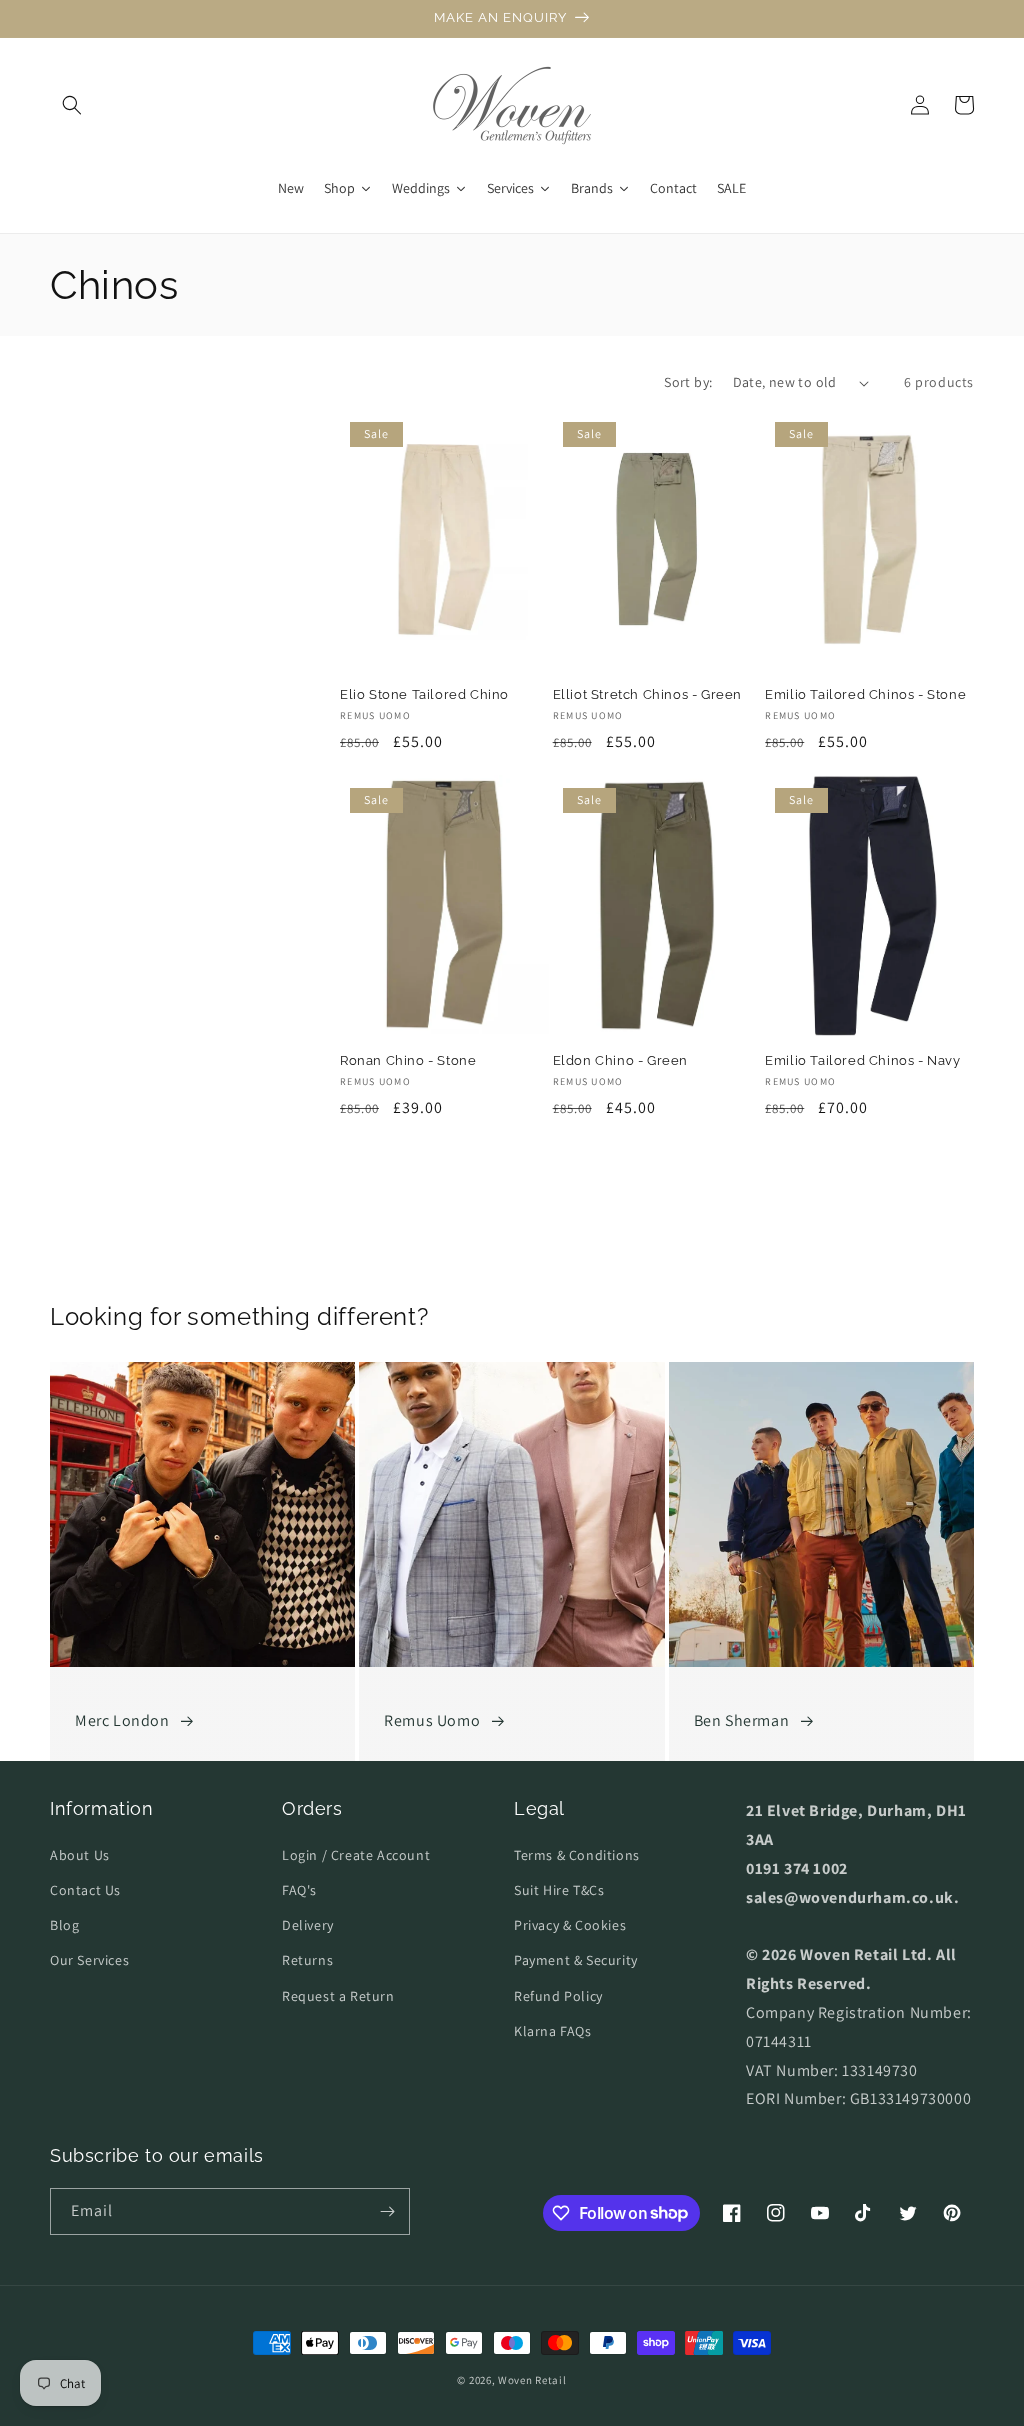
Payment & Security (576, 1960)
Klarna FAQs (553, 2031)
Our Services (89, 1960)
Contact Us (85, 1890)
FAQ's (299, 1890)
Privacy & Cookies (570, 1925)
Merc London (122, 1720)
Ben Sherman (742, 1720)
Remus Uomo (432, 1720)
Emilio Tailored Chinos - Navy (862, 1060)
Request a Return (338, 1996)
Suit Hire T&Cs (559, 1890)
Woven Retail (532, 2380)
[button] (72, 105)
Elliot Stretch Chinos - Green (647, 694)
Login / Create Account (356, 1855)
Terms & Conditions (577, 1855)
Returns (307, 1960)
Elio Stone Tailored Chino (424, 694)
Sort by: (688, 382)
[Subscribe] (387, 2211)
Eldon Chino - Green (620, 1060)
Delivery (308, 1925)
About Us (80, 1855)
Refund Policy (558, 1996)
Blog (64, 1925)
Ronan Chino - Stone (408, 1060)
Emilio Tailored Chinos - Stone (865, 694)
